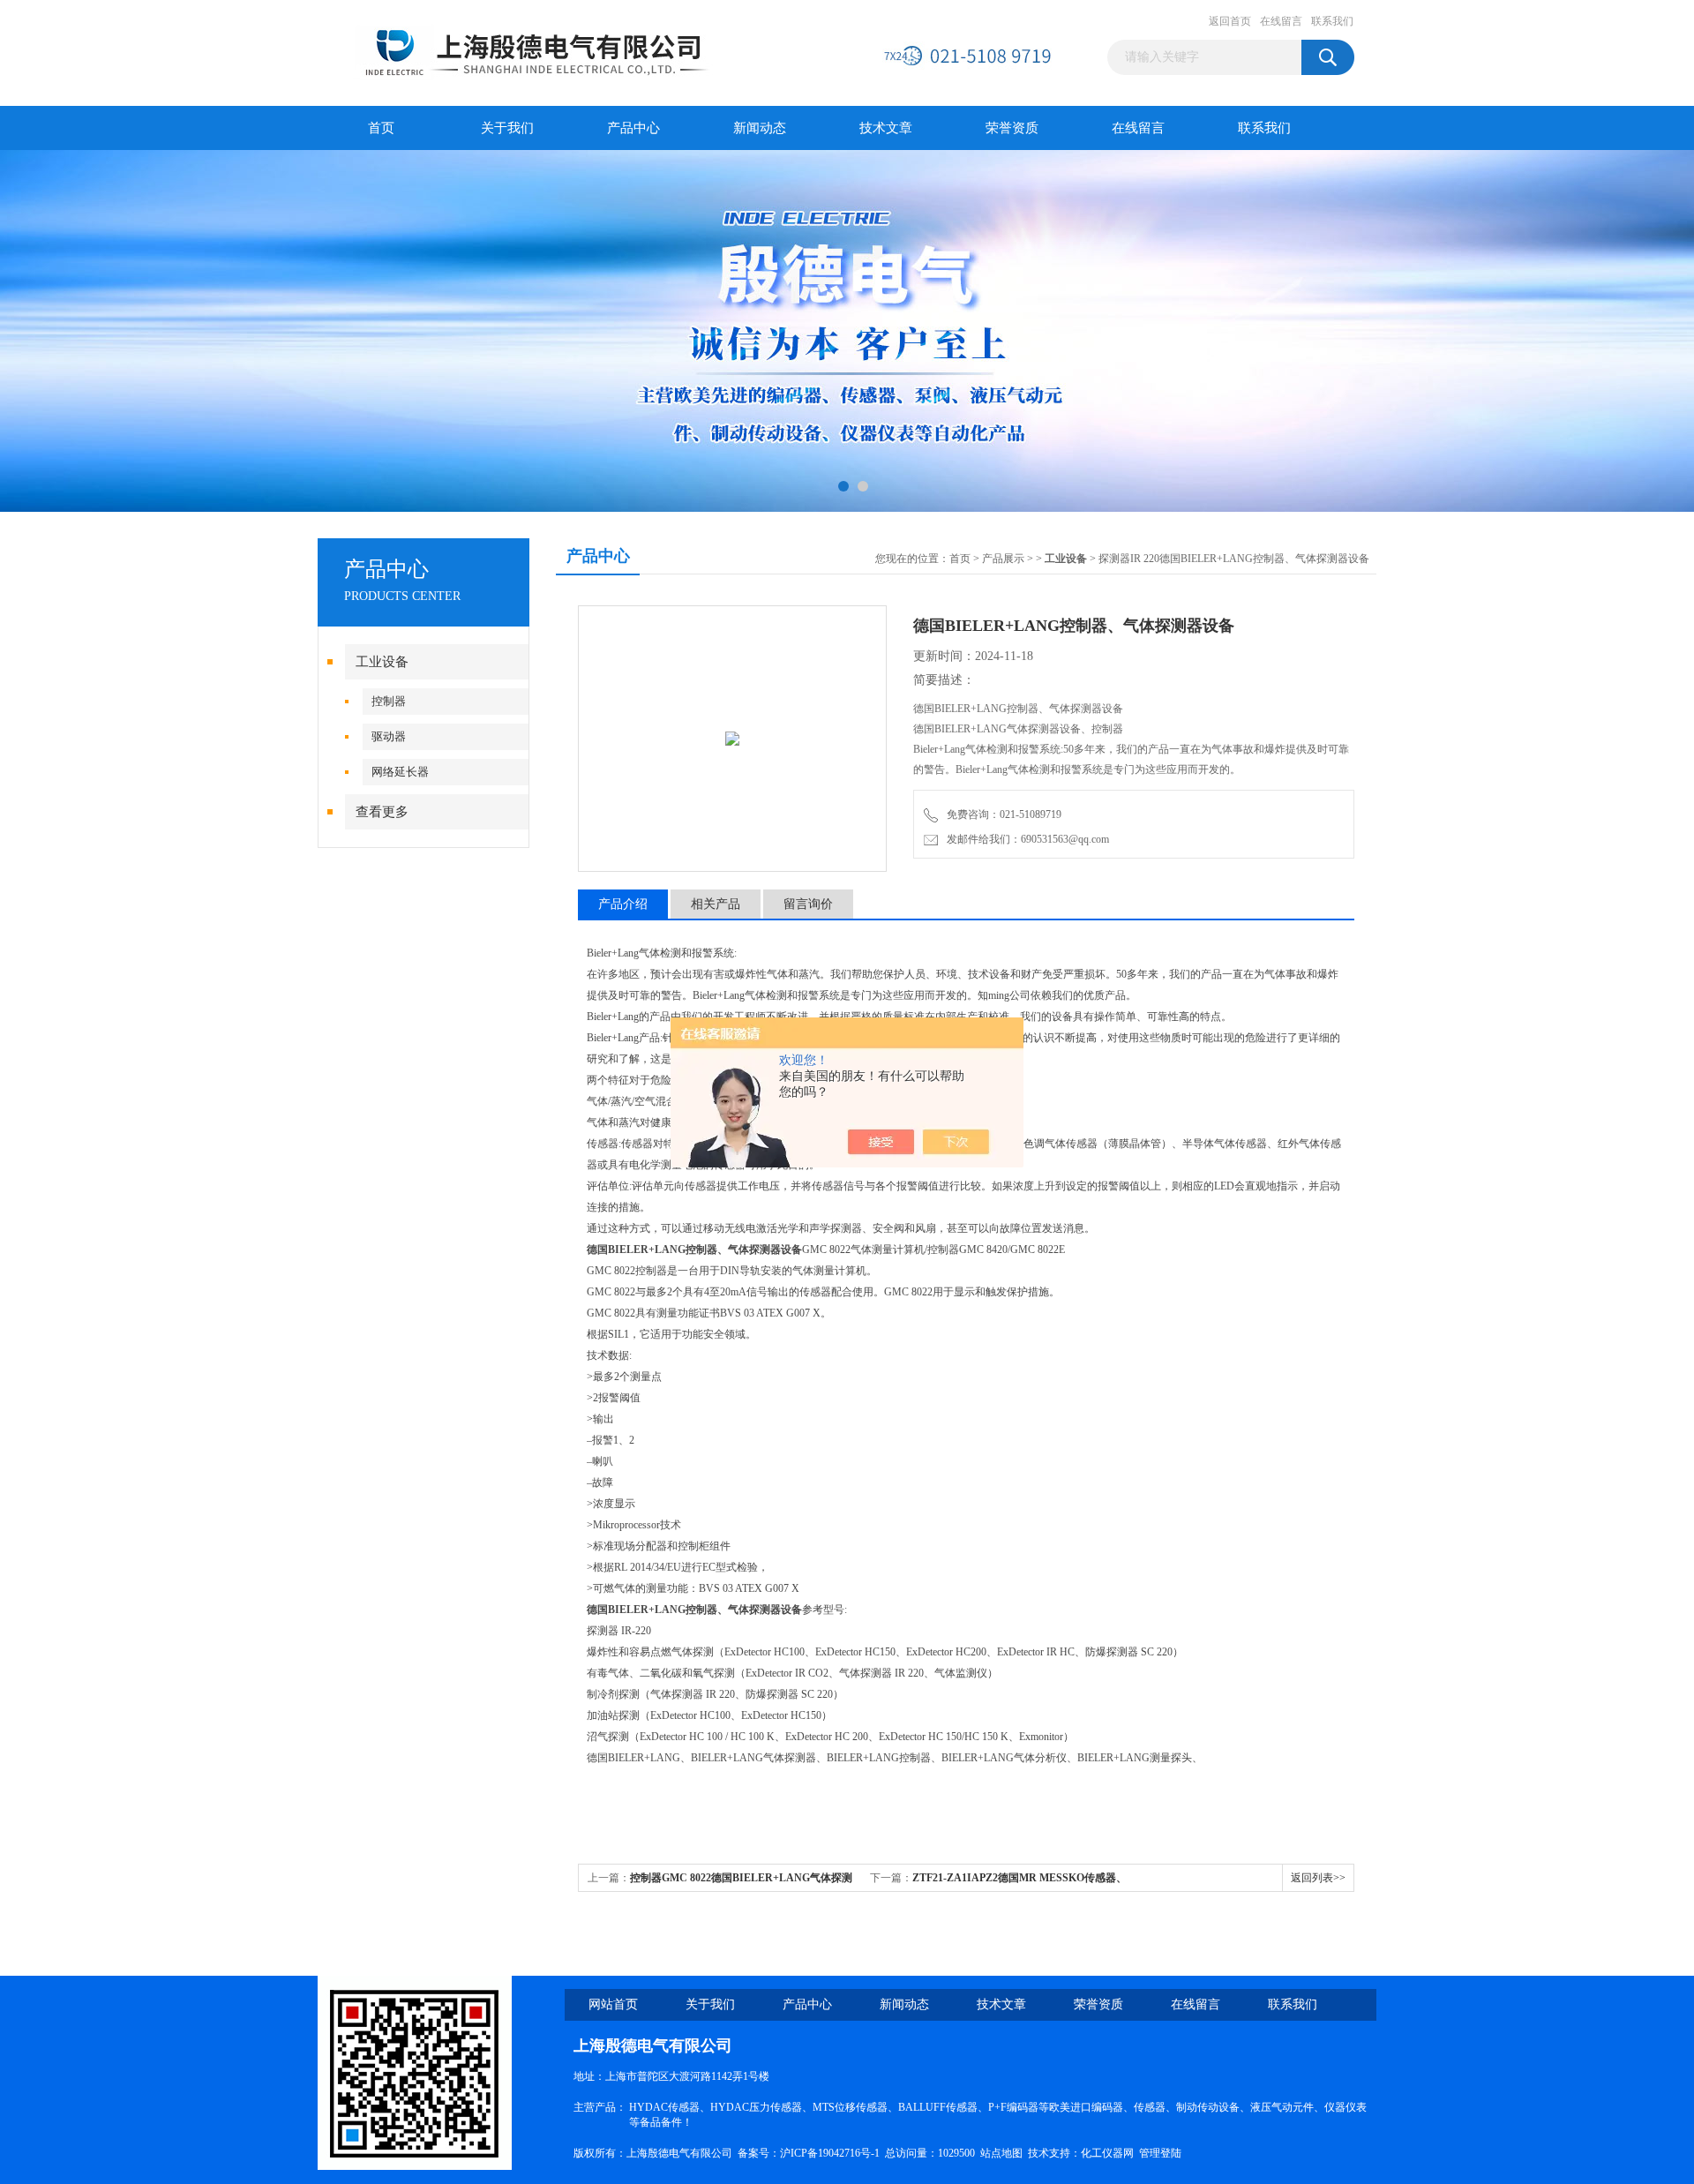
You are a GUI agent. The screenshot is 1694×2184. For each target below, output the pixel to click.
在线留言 (1281, 21)
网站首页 (613, 2004)
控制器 (389, 701)
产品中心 (633, 128)
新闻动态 (760, 128)
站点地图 (1001, 2153)
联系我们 (1332, 21)
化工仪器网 (1107, 2153)
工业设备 (382, 662)
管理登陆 (1160, 2153)
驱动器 (389, 736)
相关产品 (716, 904)
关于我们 (507, 128)
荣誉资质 (1012, 128)
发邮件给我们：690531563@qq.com (1025, 839)
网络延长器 (400, 772)
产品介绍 (623, 904)
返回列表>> (1318, 1878)
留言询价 (808, 904)
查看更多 (382, 812)
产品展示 (1003, 559)
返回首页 (1230, 21)
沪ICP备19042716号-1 (830, 2153)
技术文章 (886, 128)
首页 (381, 128)
